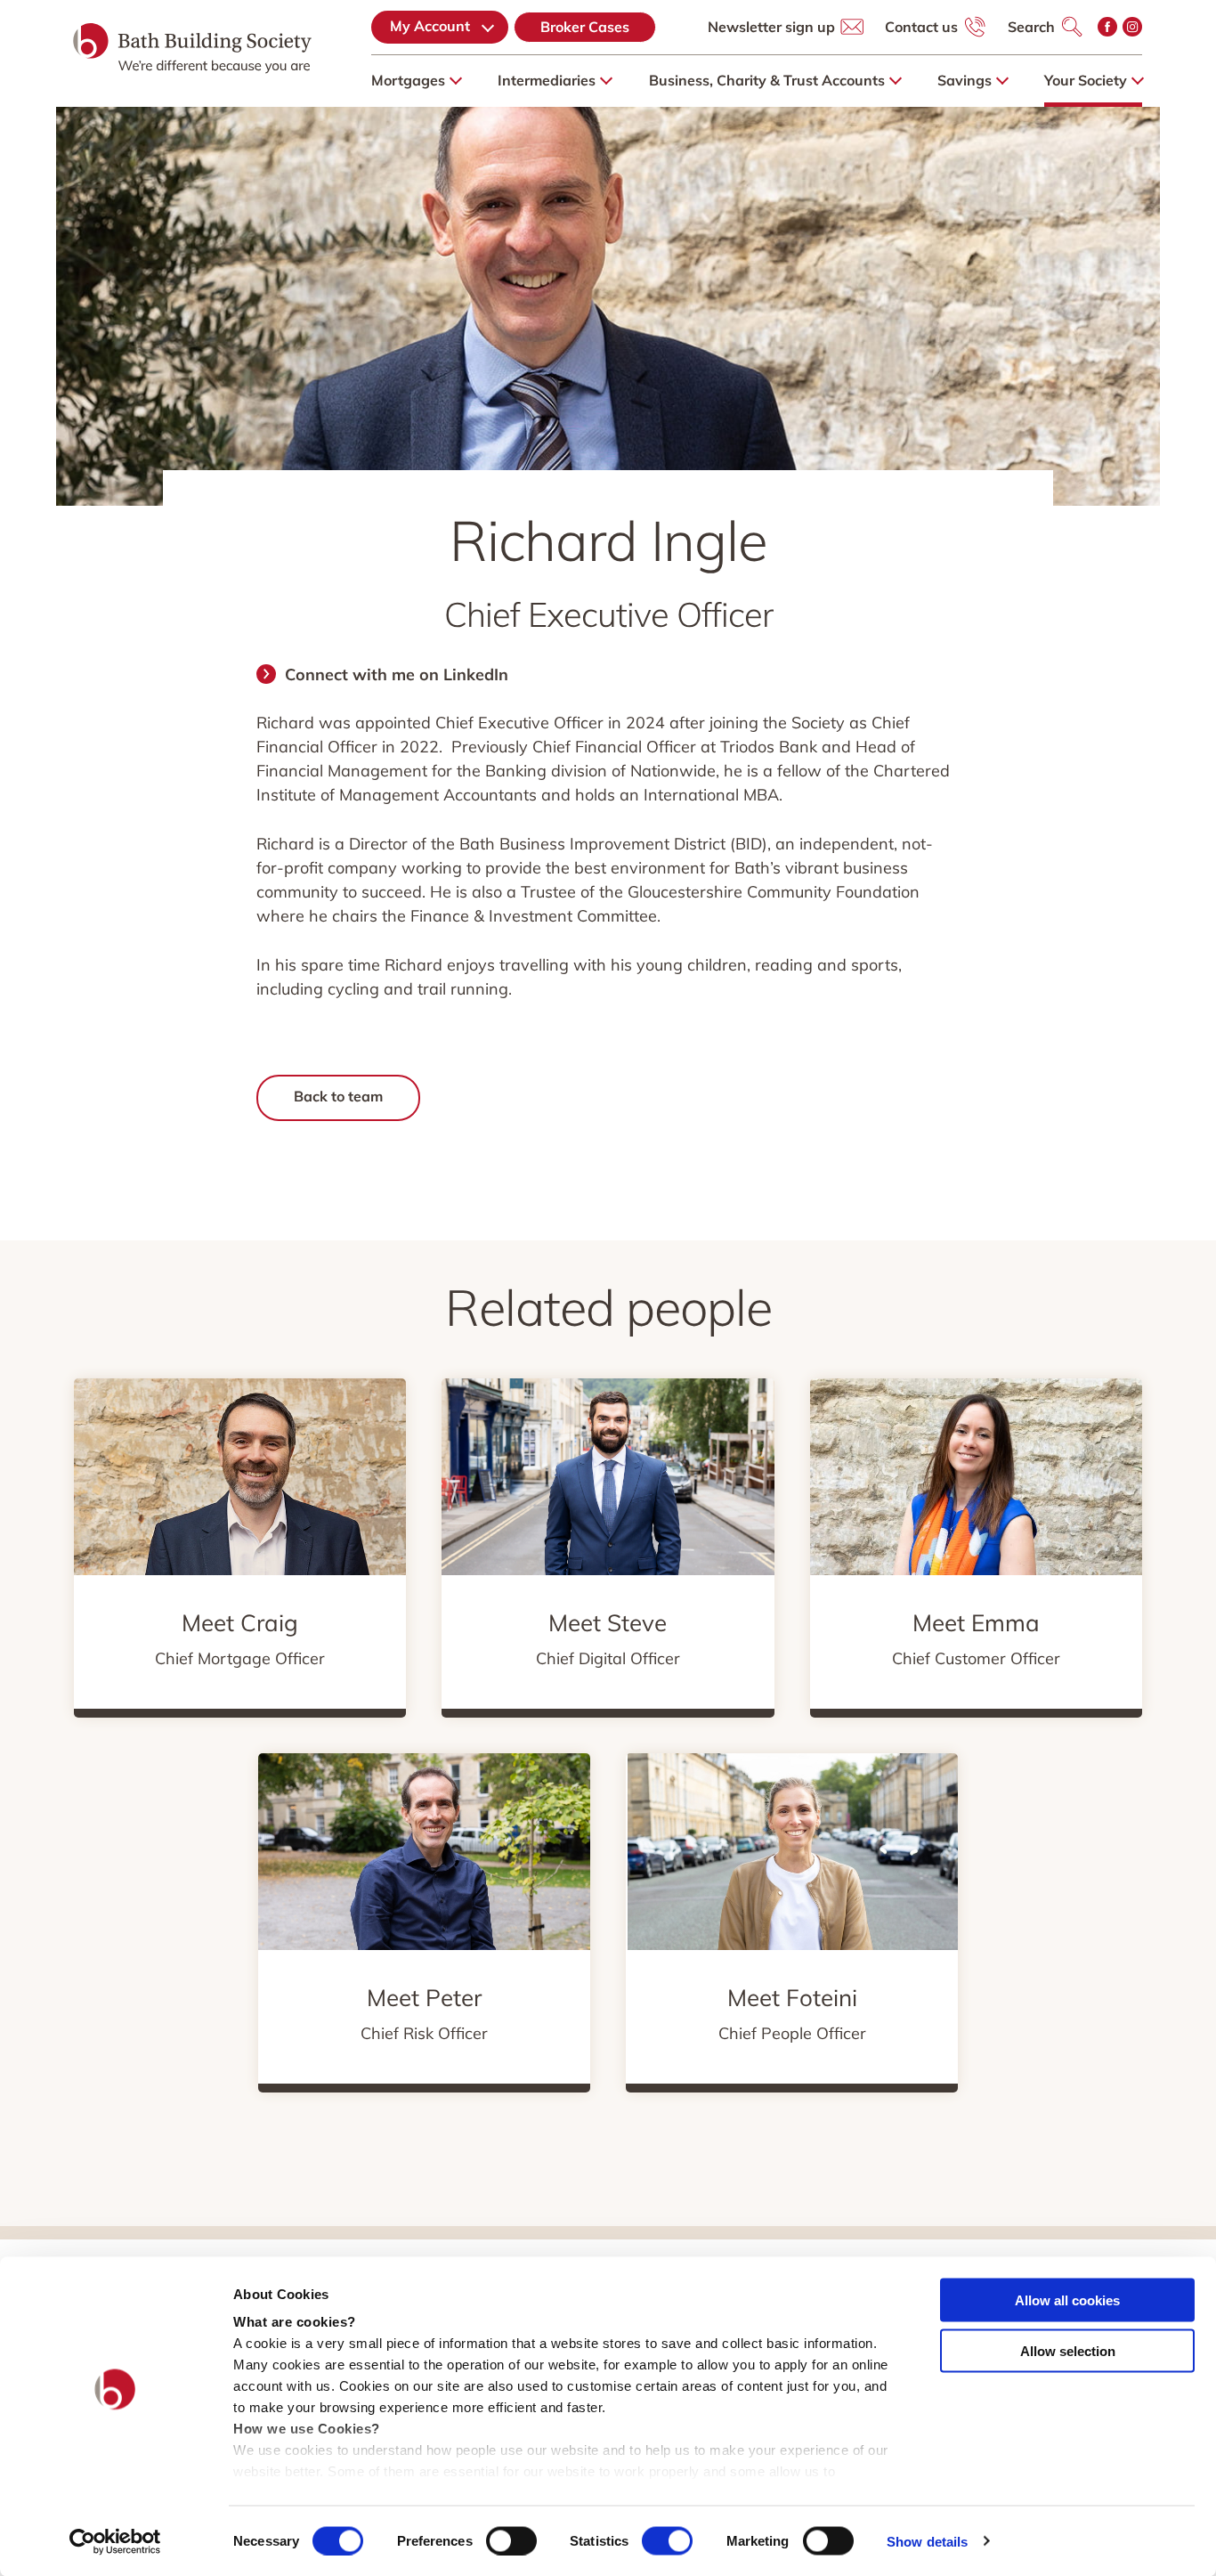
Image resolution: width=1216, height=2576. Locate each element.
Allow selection (1068, 2350)
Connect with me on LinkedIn (397, 674)
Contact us (921, 27)
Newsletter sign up (771, 27)
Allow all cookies (1067, 2300)
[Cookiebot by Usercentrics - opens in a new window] (115, 2541)
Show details (927, 2541)
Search (1031, 27)
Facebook (1107, 27)
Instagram (1132, 27)
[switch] (511, 2540)
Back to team (338, 1096)
